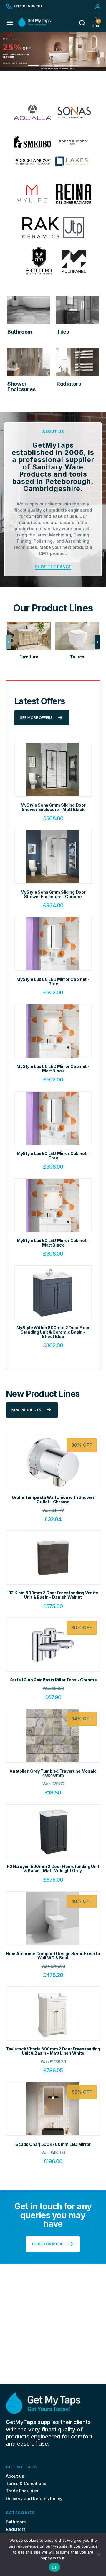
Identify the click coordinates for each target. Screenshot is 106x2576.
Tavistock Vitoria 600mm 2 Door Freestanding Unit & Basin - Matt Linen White (53, 2051)
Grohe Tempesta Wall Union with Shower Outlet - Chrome (53, 1500)
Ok (54, 2567)
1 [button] (34, 66)
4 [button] (72, 66)
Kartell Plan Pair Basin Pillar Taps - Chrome (53, 1680)
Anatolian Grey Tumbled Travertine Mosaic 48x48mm (53, 1773)
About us (15, 2476)
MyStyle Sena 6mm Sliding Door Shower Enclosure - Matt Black (53, 807)
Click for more (48, 2244)
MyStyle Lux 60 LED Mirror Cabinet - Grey (53, 981)
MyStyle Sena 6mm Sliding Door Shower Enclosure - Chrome (53, 894)
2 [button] (47, 66)
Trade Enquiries (22, 2491)
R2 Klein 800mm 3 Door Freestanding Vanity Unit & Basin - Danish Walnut (53, 1595)
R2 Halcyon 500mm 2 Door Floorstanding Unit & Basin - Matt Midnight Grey (53, 1869)
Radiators (16, 2529)
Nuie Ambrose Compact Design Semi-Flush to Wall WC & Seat (53, 1956)
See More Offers (36, 718)
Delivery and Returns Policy (34, 2498)
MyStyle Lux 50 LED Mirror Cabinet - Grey (53, 1156)
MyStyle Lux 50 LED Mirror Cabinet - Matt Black (53, 1243)
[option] (53, 51)
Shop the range (53, 567)
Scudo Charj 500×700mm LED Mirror (53, 2144)
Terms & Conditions (26, 2483)
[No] (99, 2554)
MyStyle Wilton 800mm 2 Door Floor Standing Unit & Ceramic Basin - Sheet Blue (53, 1332)
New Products (26, 1410)
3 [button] (60, 66)
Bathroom (16, 2522)
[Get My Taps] (34, 25)
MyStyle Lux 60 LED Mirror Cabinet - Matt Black (53, 1068)
